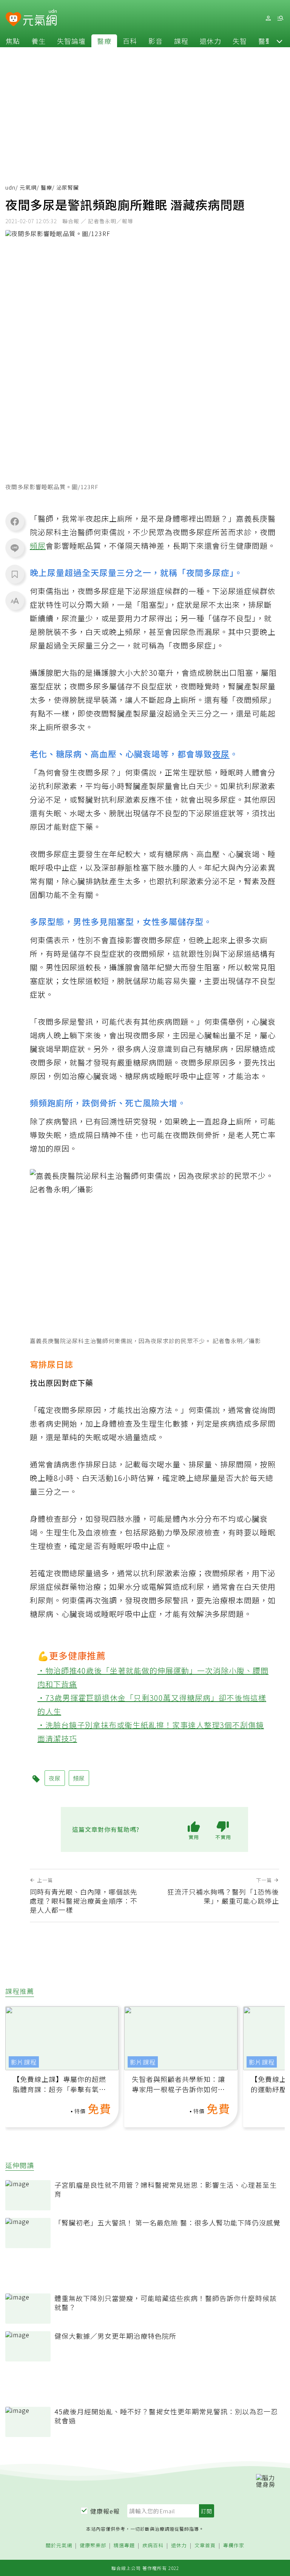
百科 (130, 41)
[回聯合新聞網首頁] (13, 19)
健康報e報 (105, 2511)
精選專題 (124, 2546)
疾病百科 (153, 2546)
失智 (240, 41)
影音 (156, 41)
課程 (181, 41)
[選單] (280, 18)
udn (10, 187)
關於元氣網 (59, 2546)
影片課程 (24, 2062)
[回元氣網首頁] (40, 18)
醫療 (104, 41)
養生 (39, 41)
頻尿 (38, 546)
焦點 (13, 41)
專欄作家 (234, 2546)
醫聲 (265, 41)
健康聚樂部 (93, 2546)
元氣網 (28, 187)
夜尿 (221, 754)
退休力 (211, 41)
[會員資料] (268, 18)
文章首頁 (205, 2546)
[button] (279, 41)
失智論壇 (71, 41)
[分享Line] (15, 548)
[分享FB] (15, 521)
